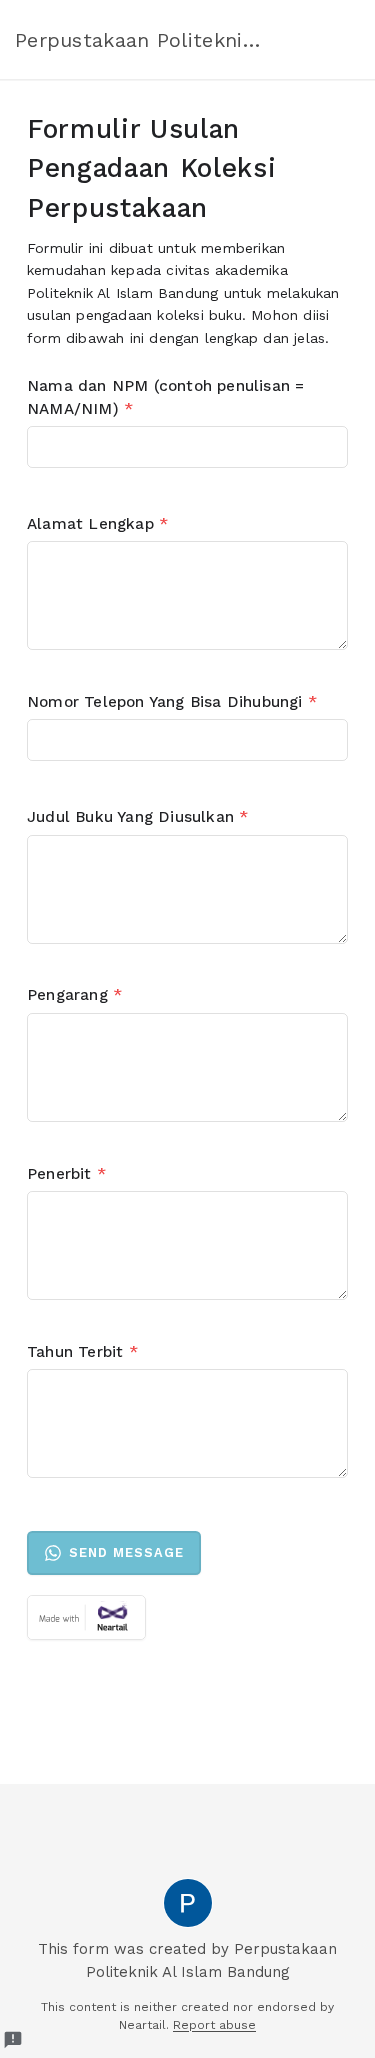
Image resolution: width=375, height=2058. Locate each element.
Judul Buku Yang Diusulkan (137, 817)
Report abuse (214, 2025)
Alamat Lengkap (97, 524)
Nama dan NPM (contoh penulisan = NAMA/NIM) (165, 397)
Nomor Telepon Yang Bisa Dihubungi (172, 702)
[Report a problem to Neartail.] (13, 2040)
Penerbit (66, 1174)
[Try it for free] (187, 1617)
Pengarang (74, 995)
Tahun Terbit (82, 1352)
